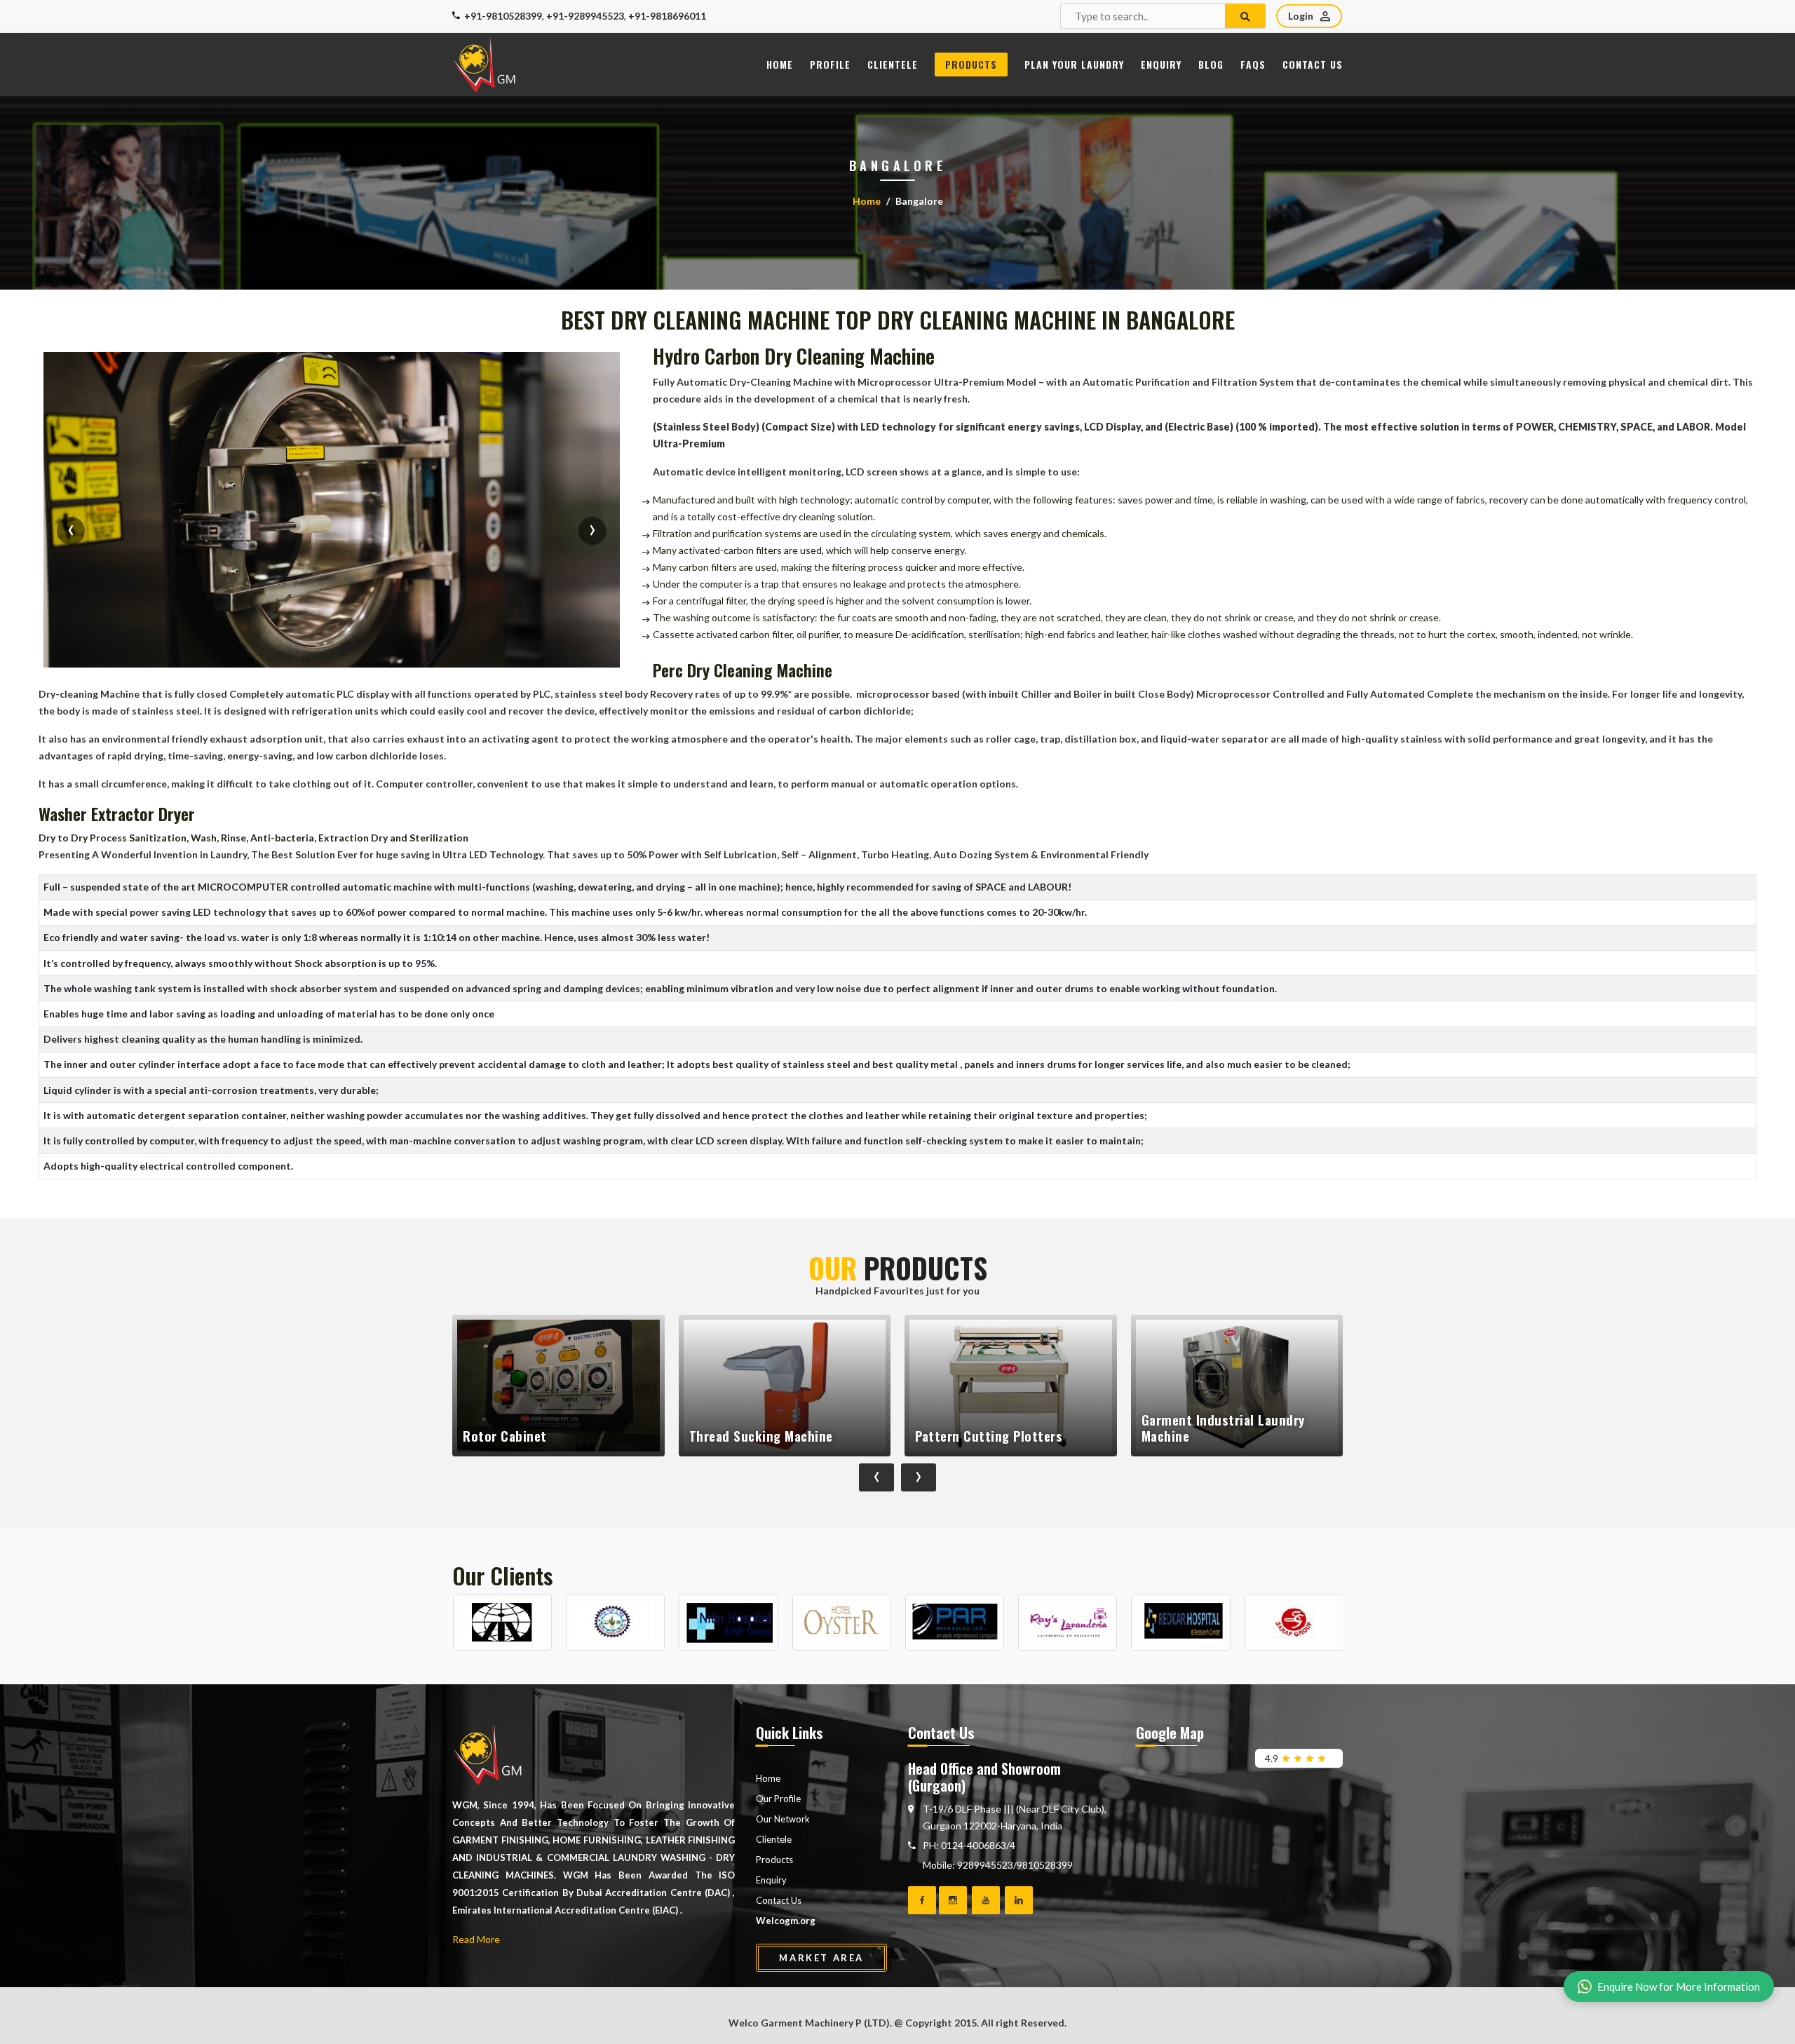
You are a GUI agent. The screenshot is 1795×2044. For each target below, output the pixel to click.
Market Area (821, 1958)
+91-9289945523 (585, 16)
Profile (830, 64)
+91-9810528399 (503, 16)
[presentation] (71, 531)
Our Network (783, 1819)
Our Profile (778, 1799)
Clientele (893, 64)
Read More (476, 1939)
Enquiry (1161, 64)
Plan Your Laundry (1074, 64)
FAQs (1253, 64)
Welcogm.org (786, 1921)
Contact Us (1313, 64)
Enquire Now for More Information (1679, 1987)
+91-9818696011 (667, 16)
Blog (1211, 64)
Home (780, 64)
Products (971, 64)
